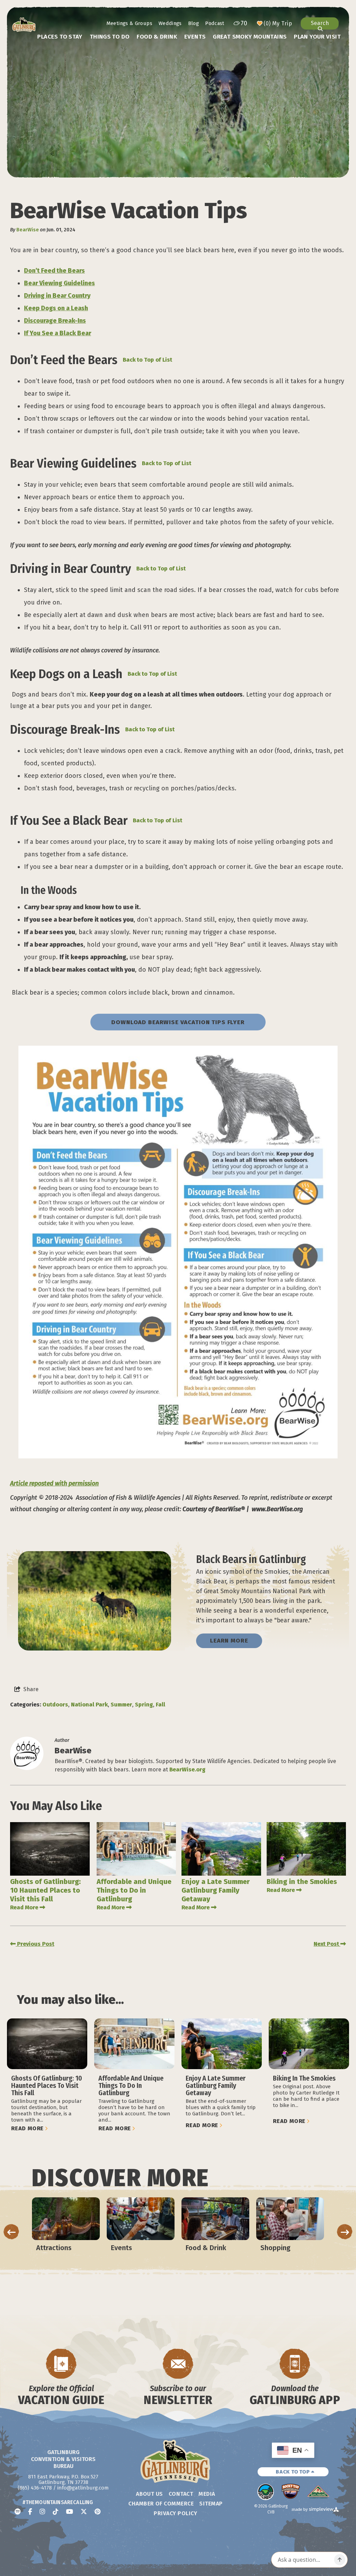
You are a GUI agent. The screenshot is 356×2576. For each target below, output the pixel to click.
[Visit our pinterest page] (98, 2512)
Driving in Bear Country (57, 296)
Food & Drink (157, 37)
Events (195, 37)
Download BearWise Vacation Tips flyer (178, 1022)
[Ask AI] (340, 2560)
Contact (181, 2494)
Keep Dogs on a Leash (56, 308)
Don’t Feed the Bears (54, 271)
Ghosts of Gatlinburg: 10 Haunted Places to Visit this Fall (45, 1890)
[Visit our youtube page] (70, 2512)
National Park (89, 1705)
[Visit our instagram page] (42, 2512)
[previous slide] (11, 2232)
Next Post (327, 1944)
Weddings (170, 23)
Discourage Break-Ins (55, 321)
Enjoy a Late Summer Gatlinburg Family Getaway (216, 1890)
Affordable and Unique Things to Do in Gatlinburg (134, 1890)
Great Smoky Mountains (250, 37)
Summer (121, 1705)
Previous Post (35, 1944)
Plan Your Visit (317, 37)
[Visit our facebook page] (30, 2512)
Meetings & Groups (129, 23)
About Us (149, 2494)
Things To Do (110, 37)
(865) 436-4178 (35, 2488)
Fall (160, 1705)
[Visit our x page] (84, 2512)
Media (207, 2494)
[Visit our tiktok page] (56, 2512)
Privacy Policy (175, 2513)
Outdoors (55, 1705)
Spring (144, 1705)
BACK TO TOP (293, 2472)
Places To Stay (60, 37)
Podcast (215, 23)
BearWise (28, 230)
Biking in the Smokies (302, 1882)
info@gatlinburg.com (83, 2488)
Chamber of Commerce (161, 2504)
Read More (24, 1907)
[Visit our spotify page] (18, 2512)
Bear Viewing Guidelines (59, 283)
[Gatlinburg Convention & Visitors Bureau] (24, 25)
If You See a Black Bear (58, 333)
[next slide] (345, 2232)
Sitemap (211, 2504)
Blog (193, 23)
